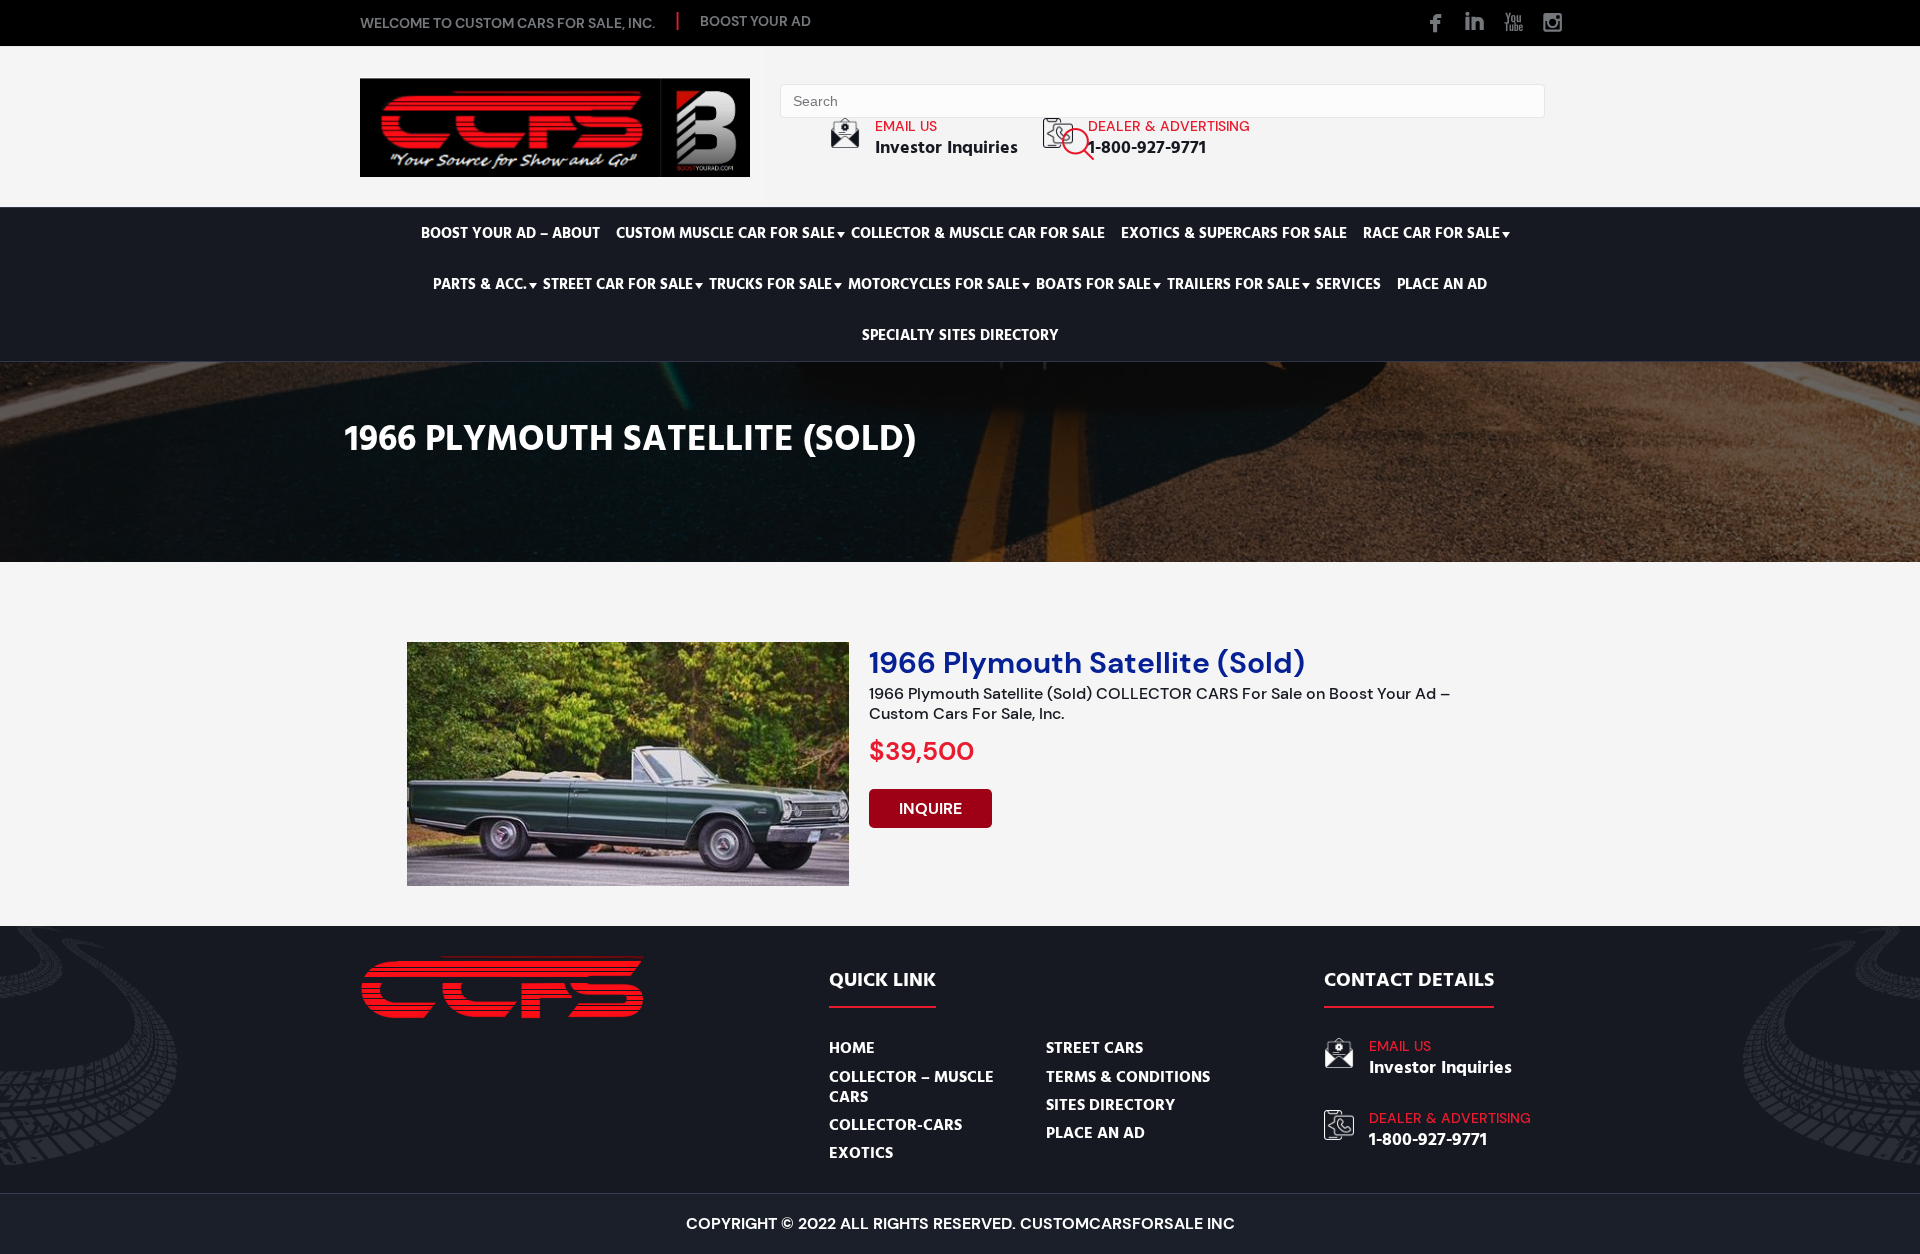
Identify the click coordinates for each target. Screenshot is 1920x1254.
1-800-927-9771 (1147, 147)
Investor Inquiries (946, 147)
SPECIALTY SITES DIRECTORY (960, 335)
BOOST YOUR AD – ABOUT (510, 233)
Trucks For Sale (770, 284)
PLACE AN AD (1442, 284)
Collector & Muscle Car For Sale (978, 233)
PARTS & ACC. (480, 284)
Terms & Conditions (1128, 1077)
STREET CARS (1094, 1048)
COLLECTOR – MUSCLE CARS (911, 1087)
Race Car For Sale (1431, 233)
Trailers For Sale (1233, 284)
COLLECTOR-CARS (895, 1125)
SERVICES (1348, 284)
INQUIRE (930, 808)
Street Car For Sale (618, 284)
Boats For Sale (1093, 284)
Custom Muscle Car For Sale (725, 233)
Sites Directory (1110, 1105)
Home (852, 1048)
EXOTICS (861, 1153)
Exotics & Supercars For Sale (1234, 233)
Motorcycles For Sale (934, 284)
